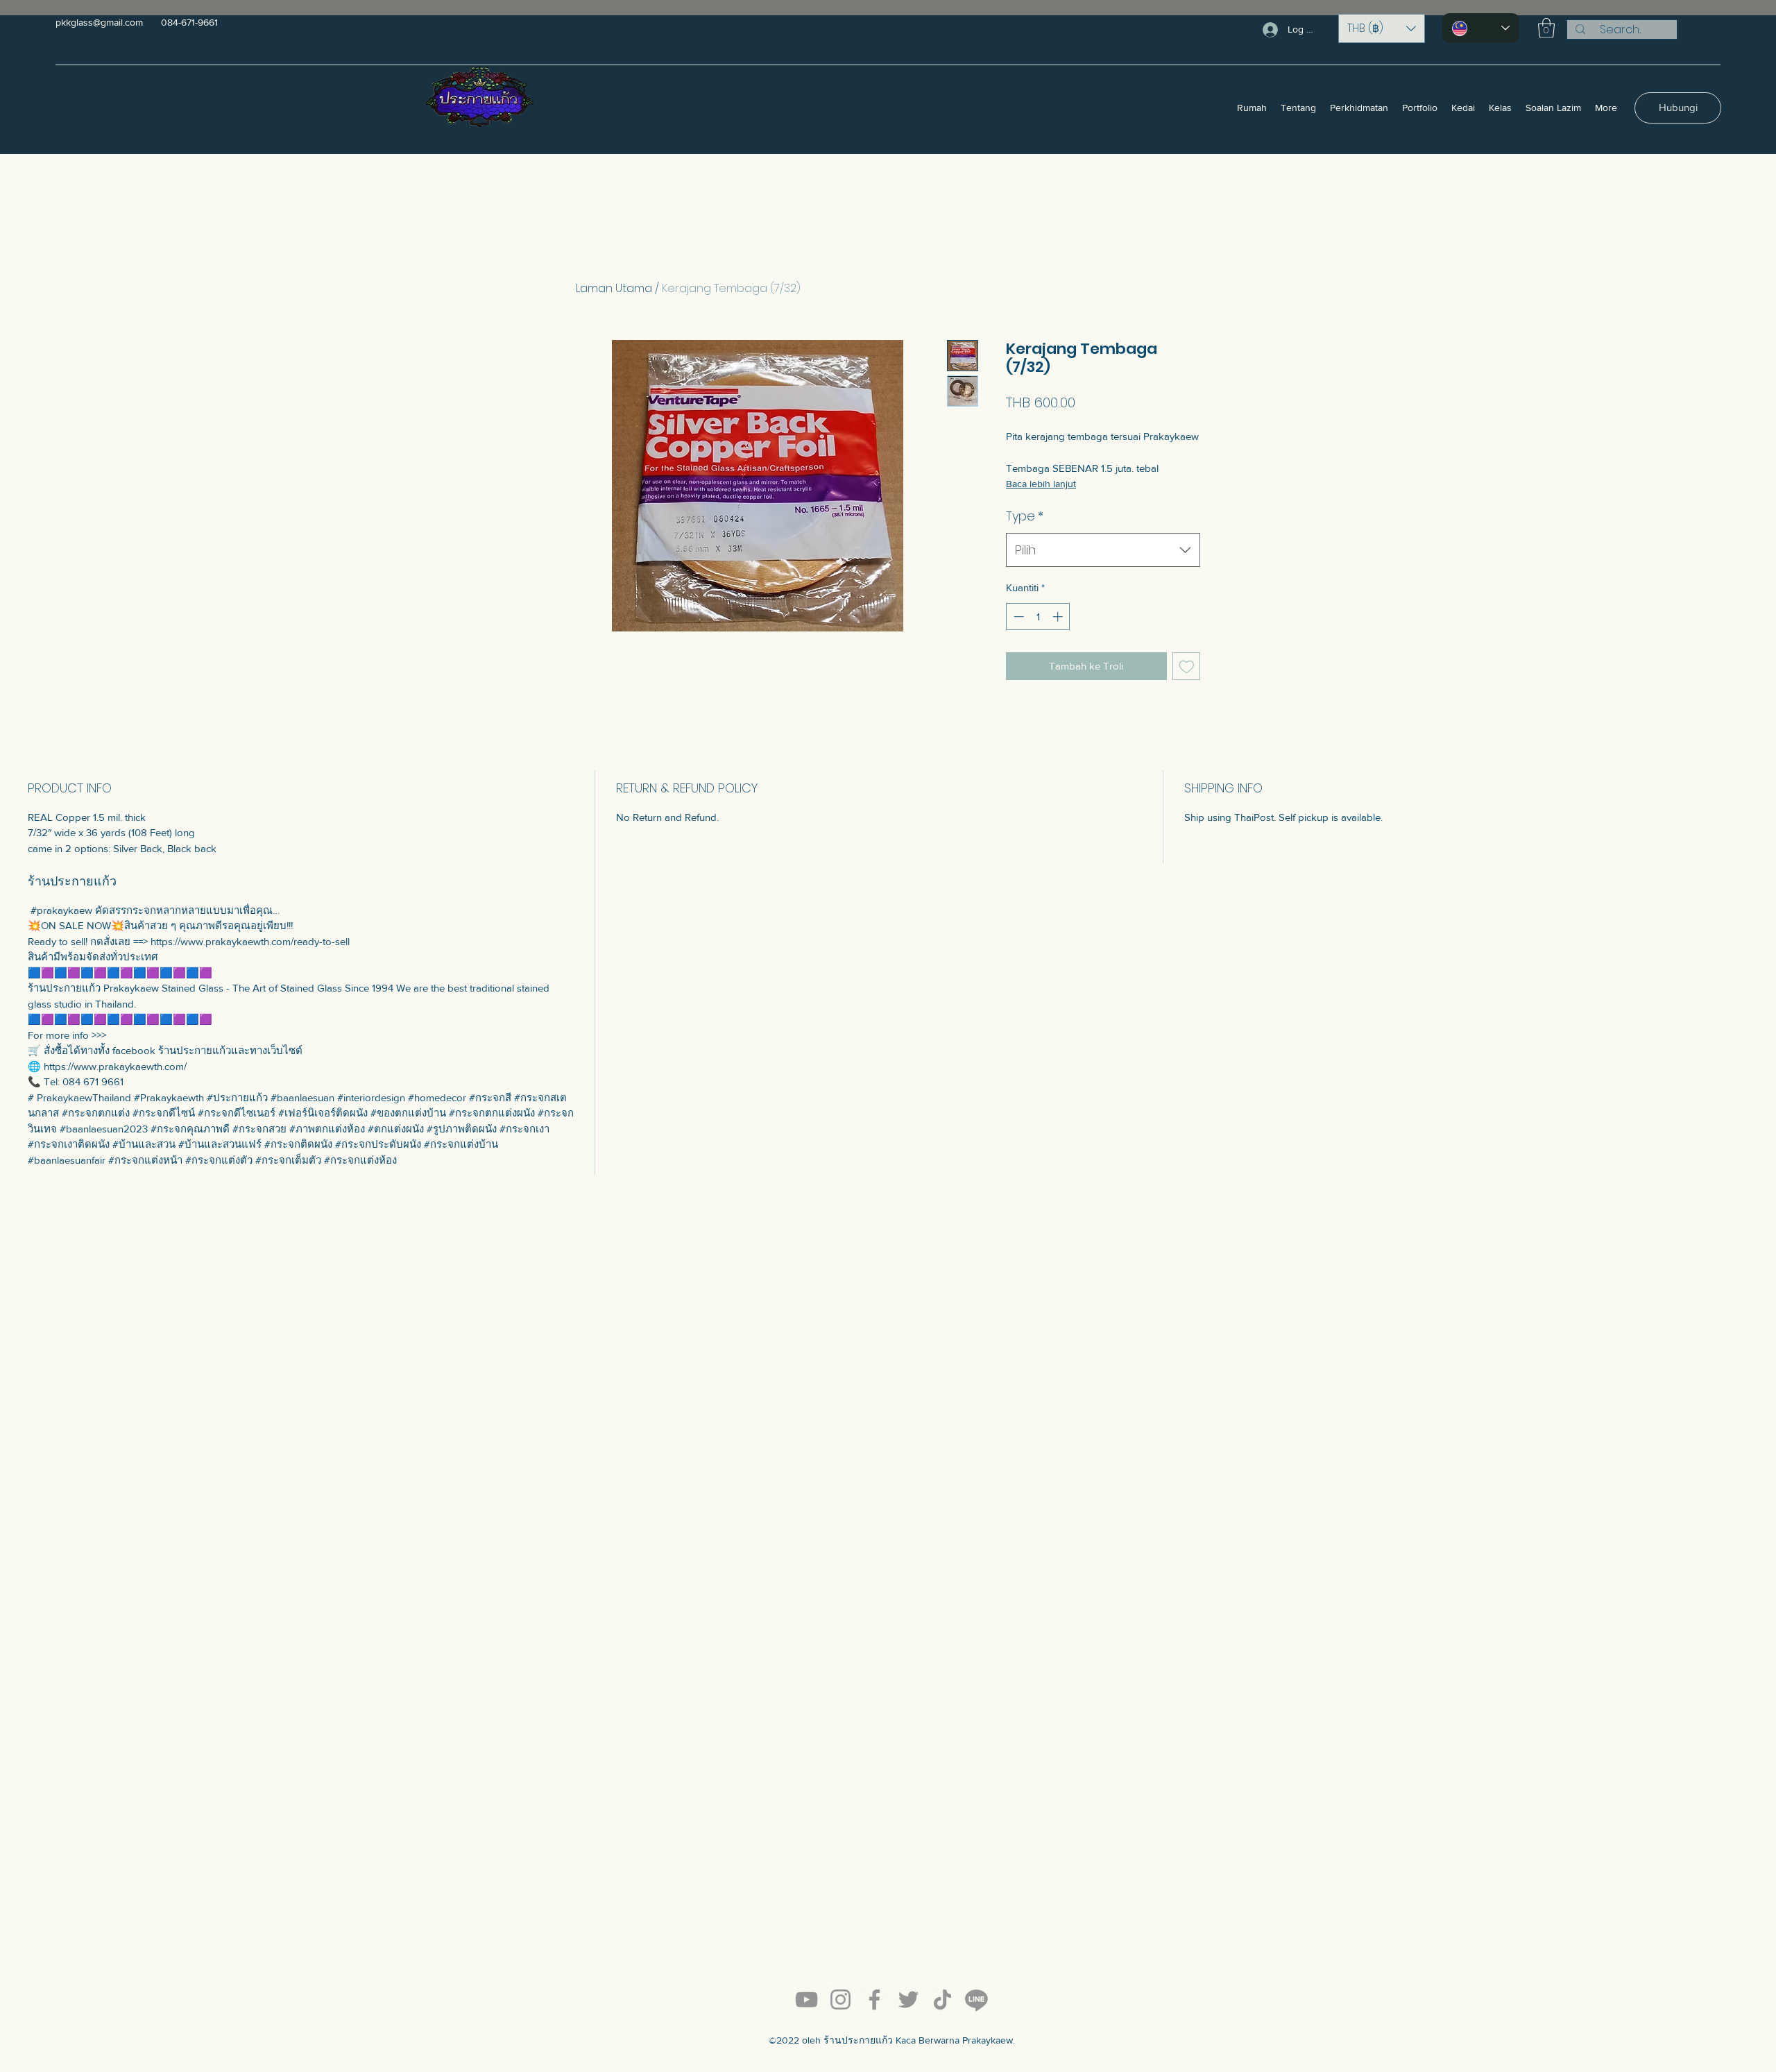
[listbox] (1382, 28)
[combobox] (1103, 550)
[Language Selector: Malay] (1481, 28)
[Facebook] (874, 1999)
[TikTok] (942, 1999)
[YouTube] (806, 1999)
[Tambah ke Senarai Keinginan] (1187, 666)
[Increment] (1059, 617)
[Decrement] (1017, 617)
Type (1025, 516)
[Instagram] (840, 1999)
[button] (1382, 28)
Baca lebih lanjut (1041, 484)
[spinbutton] (1038, 617)
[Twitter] (908, 1999)
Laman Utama (614, 288)
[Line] (976, 1999)
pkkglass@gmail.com (99, 22)
